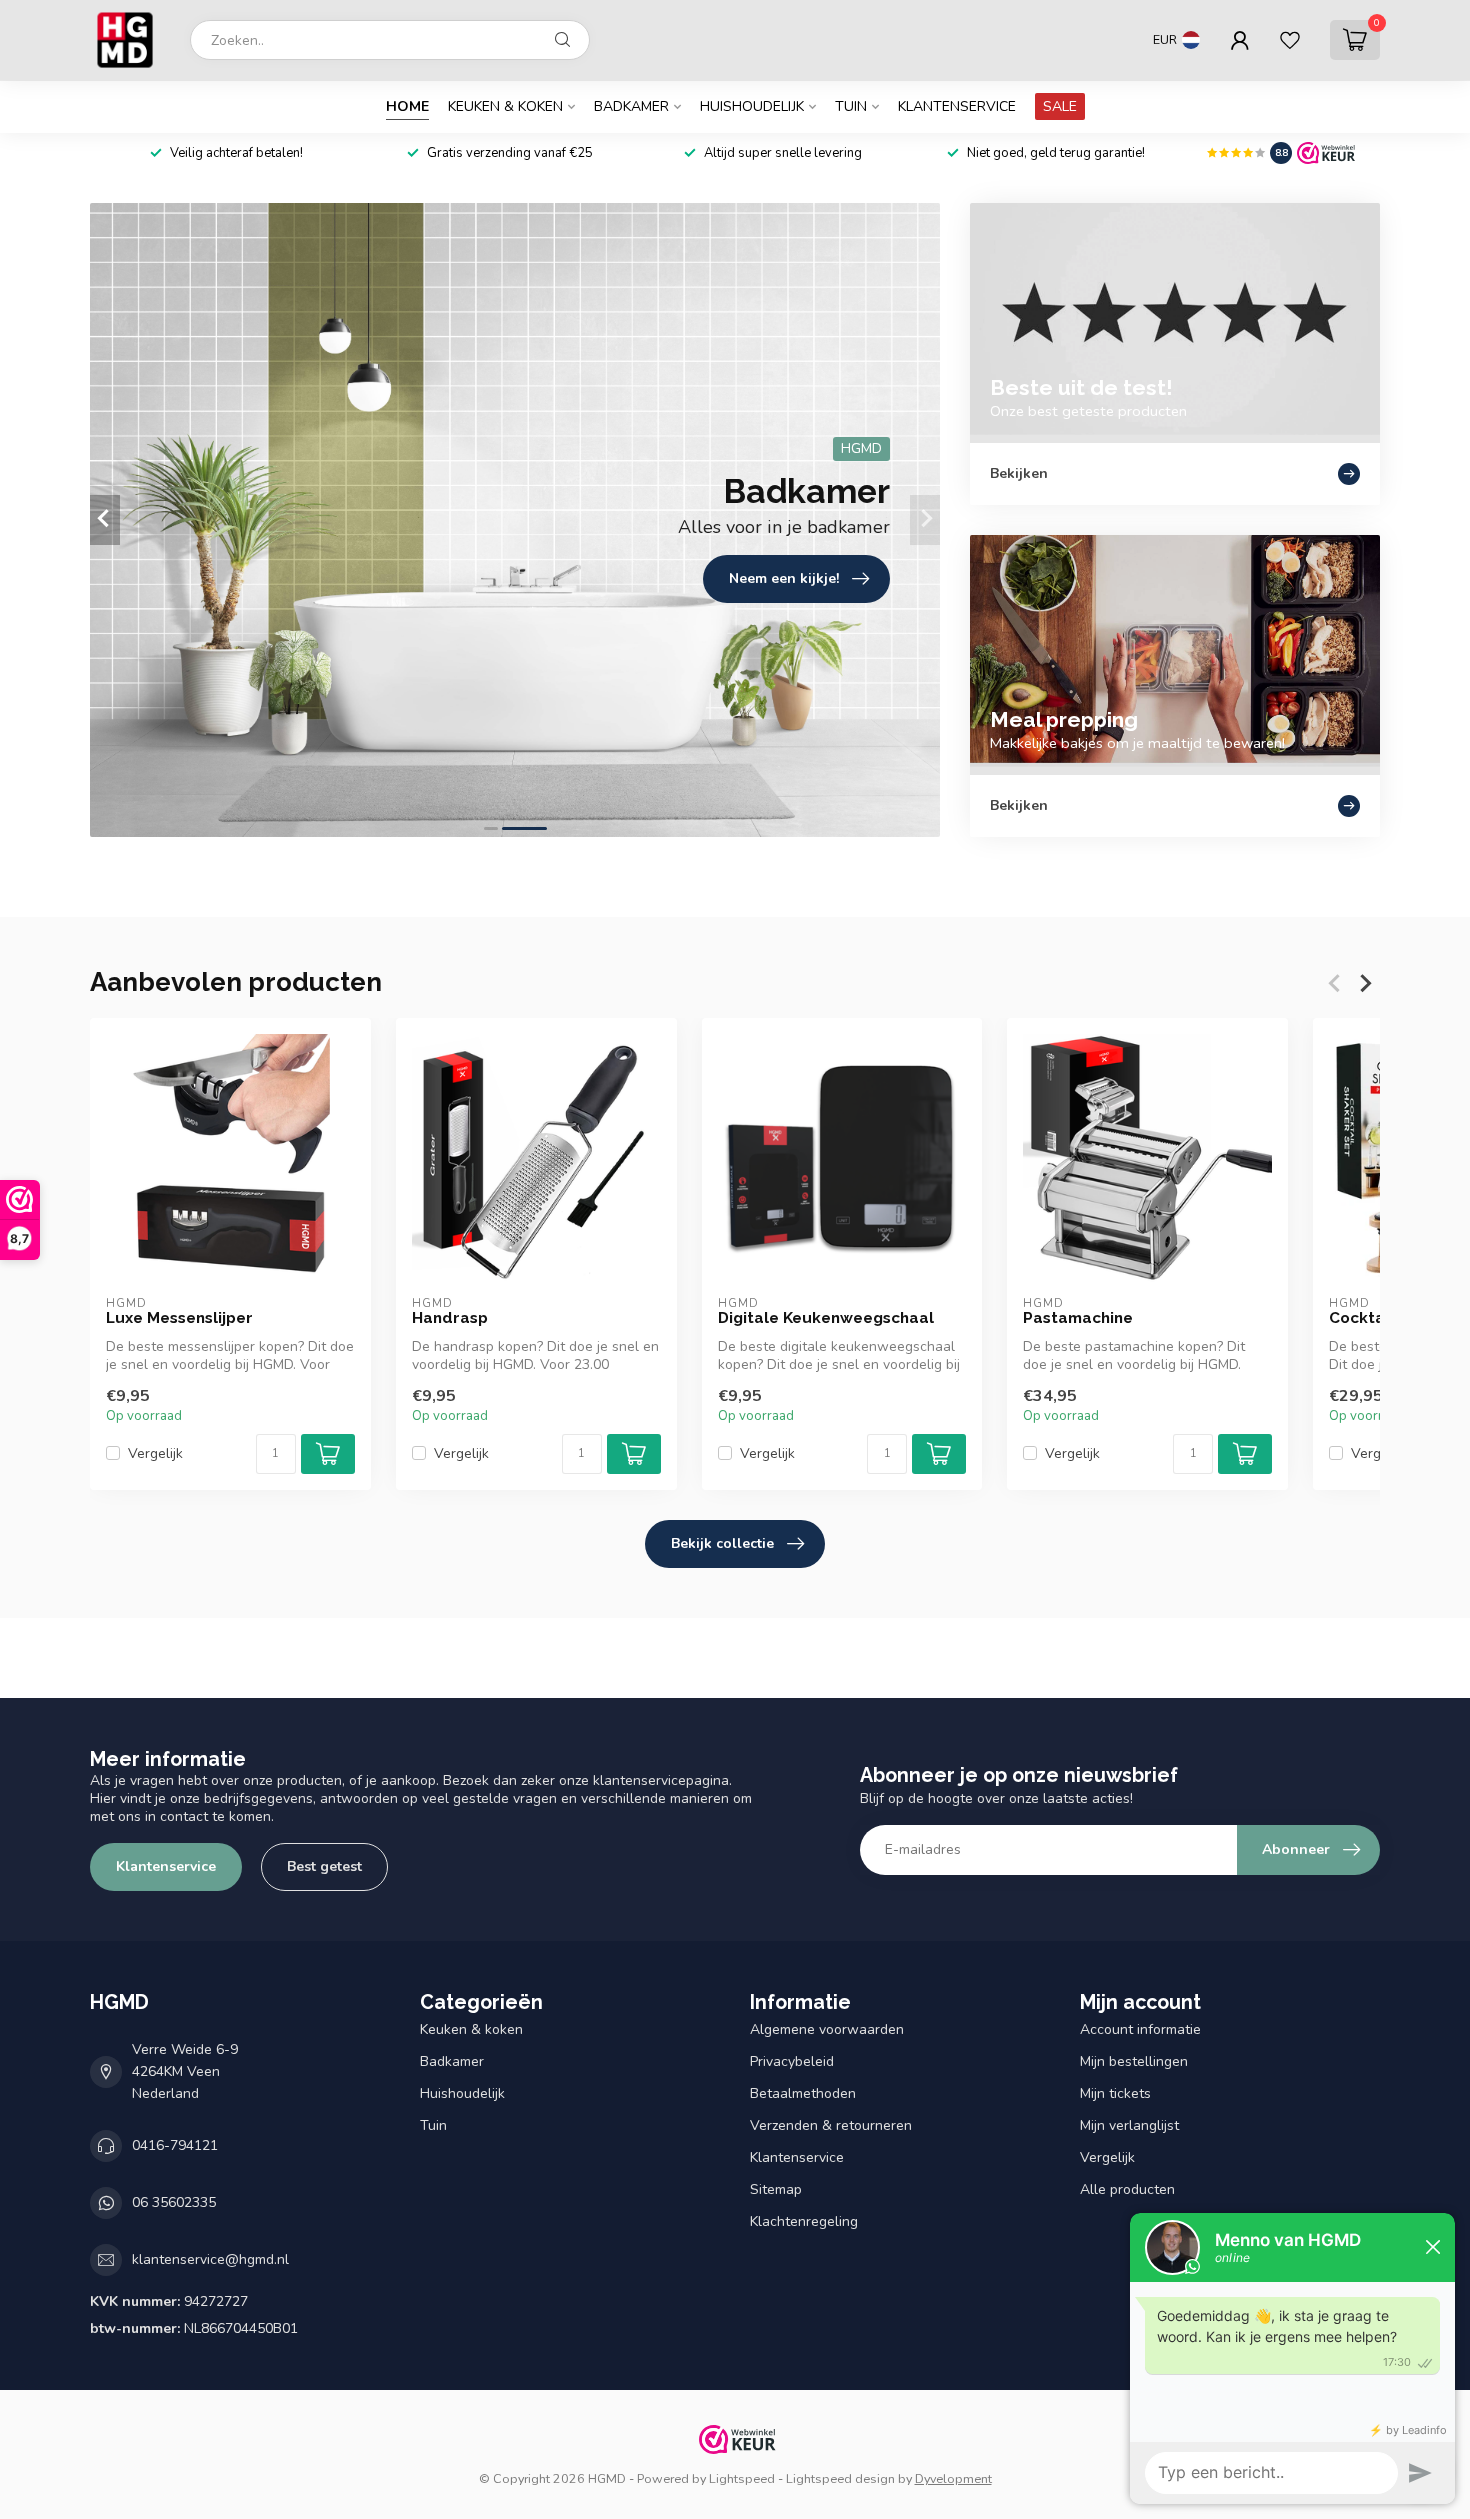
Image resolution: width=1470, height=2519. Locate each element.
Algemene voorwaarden (827, 2029)
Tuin (851, 106)
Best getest (324, 1866)
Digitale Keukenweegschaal (826, 1318)
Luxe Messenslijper (179, 1318)
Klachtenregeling (804, 2221)
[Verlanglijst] (1290, 40)
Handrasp (450, 1318)
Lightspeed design (840, 2478)
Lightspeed (742, 2478)
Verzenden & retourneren (831, 2125)
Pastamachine (1078, 1318)
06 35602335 (174, 2202)
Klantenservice (957, 106)
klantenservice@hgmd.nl (210, 2259)
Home (407, 106)
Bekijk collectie (722, 1543)
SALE (1060, 106)
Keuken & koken (505, 106)
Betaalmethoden (803, 2093)
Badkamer (631, 106)
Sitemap (776, 2189)
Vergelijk (155, 1453)
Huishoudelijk (752, 106)
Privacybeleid (792, 2061)
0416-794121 (175, 2145)
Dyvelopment (953, 2478)
